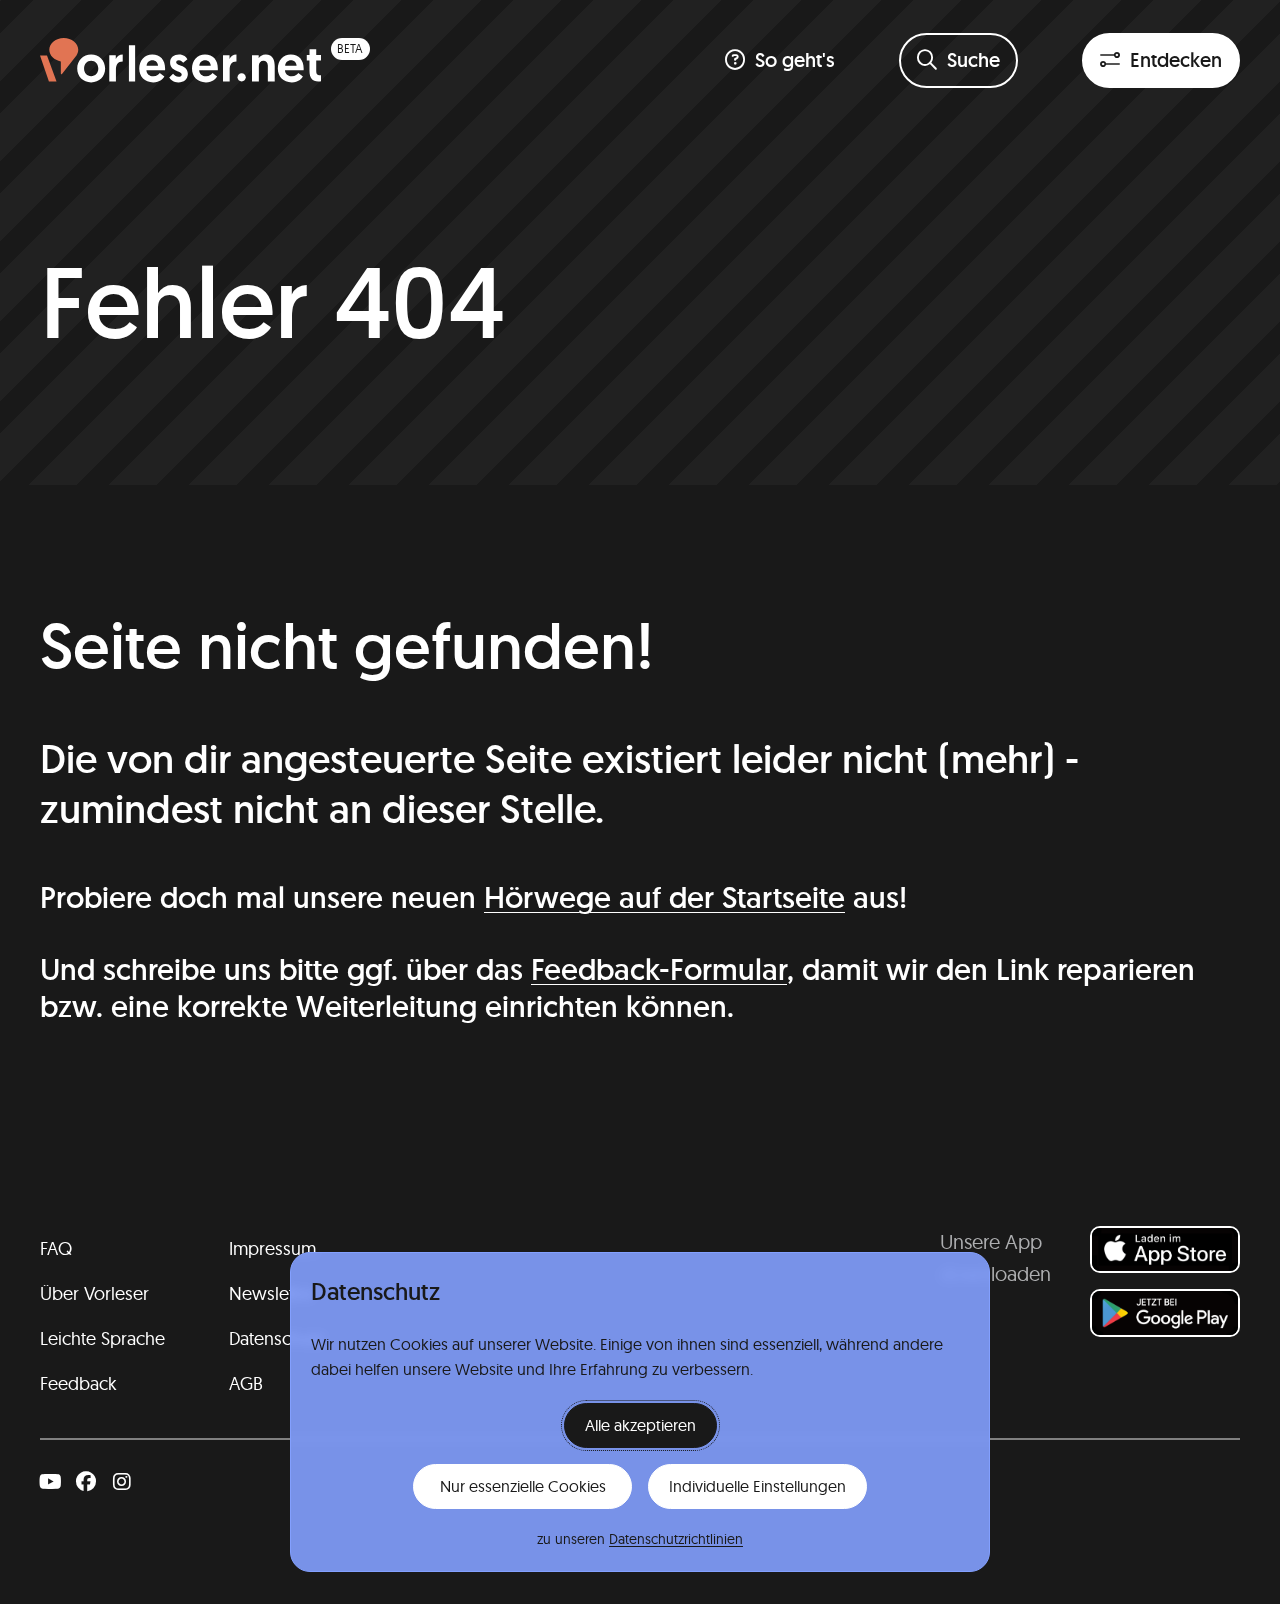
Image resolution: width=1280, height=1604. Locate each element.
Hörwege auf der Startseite (664, 897)
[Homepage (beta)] (205, 60)
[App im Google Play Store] (1165, 1312)
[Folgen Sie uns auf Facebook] (86, 1482)
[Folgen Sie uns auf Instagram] (122, 1482)
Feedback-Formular (659, 969)
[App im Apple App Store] (1165, 1249)
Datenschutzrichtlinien (676, 1539)
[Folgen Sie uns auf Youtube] (50, 1482)
